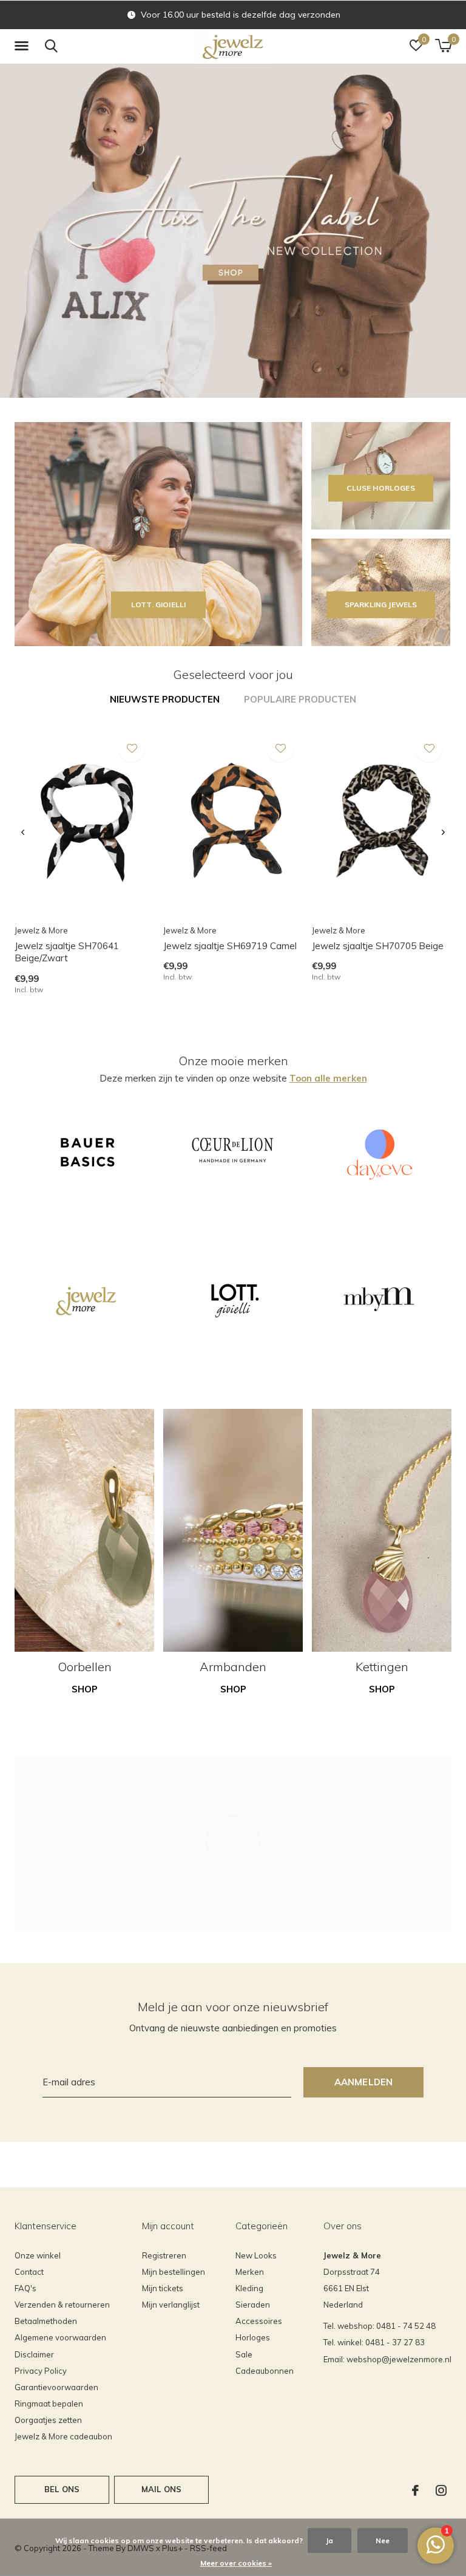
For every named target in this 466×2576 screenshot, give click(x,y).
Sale (244, 2354)
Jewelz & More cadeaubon (63, 2436)
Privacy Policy (41, 2371)
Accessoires (259, 2321)
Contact (29, 2272)
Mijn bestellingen (174, 2272)
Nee (383, 2540)
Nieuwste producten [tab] (165, 699)
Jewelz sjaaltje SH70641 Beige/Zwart (67, 952)
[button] (24, 46)
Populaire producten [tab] (300, 699)
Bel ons (62, 2489)
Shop (85, 1689)
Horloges (253, 2337)
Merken (250, 2272)
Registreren (164, 2255)
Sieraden (253, 2305)
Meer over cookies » (236, 2563)
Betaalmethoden (46, 2321)
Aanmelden (364, 2082)
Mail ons (161, 2489)
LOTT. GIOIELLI (158, 605)
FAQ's (25, 2288)
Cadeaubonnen (265, 2371)
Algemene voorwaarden (60, 2337)
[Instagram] (441, 2490)
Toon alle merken (328, 1078)
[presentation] (23, 833)
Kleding (249, 2288)
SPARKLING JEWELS (381, 605)
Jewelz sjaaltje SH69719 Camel (230, 946)
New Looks (256, 2255)
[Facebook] (415, 2490)
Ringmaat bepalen (49, 2404)
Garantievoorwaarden (56, 2387)
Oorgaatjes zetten (48, 2420)
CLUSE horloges (380, 488)
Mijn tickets (163, 2288)
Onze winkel (38, 2255)
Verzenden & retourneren (62, 2305)
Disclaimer (34, 2354)
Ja (329, 2540)
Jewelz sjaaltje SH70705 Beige (378, 946)
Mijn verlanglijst (171, 2305)
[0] (443, 46)
